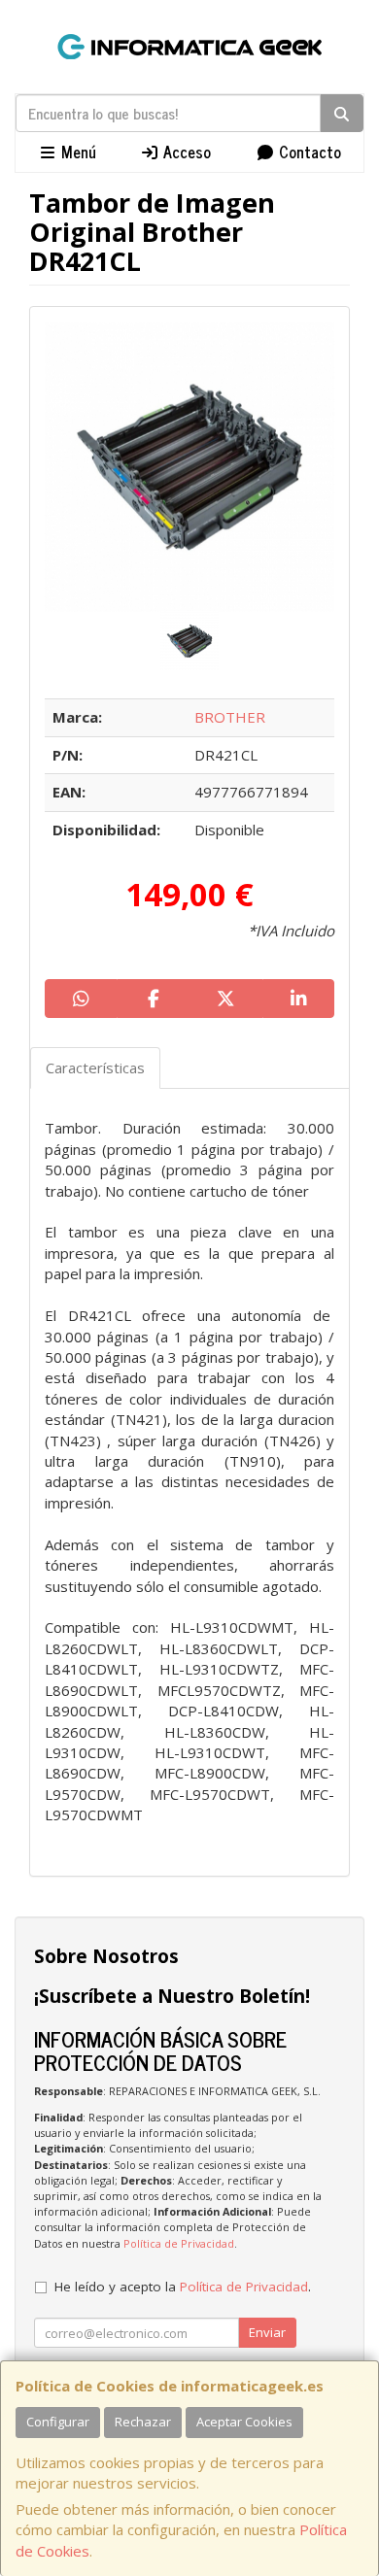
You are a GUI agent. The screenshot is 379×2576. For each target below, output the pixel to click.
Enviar (267, 2332)
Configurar (58, 2422)
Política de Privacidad (179, 2243)
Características (95, 1068)
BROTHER (230, 717)
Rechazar (143, 2422)
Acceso (185, 152)
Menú (77, 152)
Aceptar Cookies (244, 2422)
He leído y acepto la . (183, 2287)
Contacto (308, 152)
